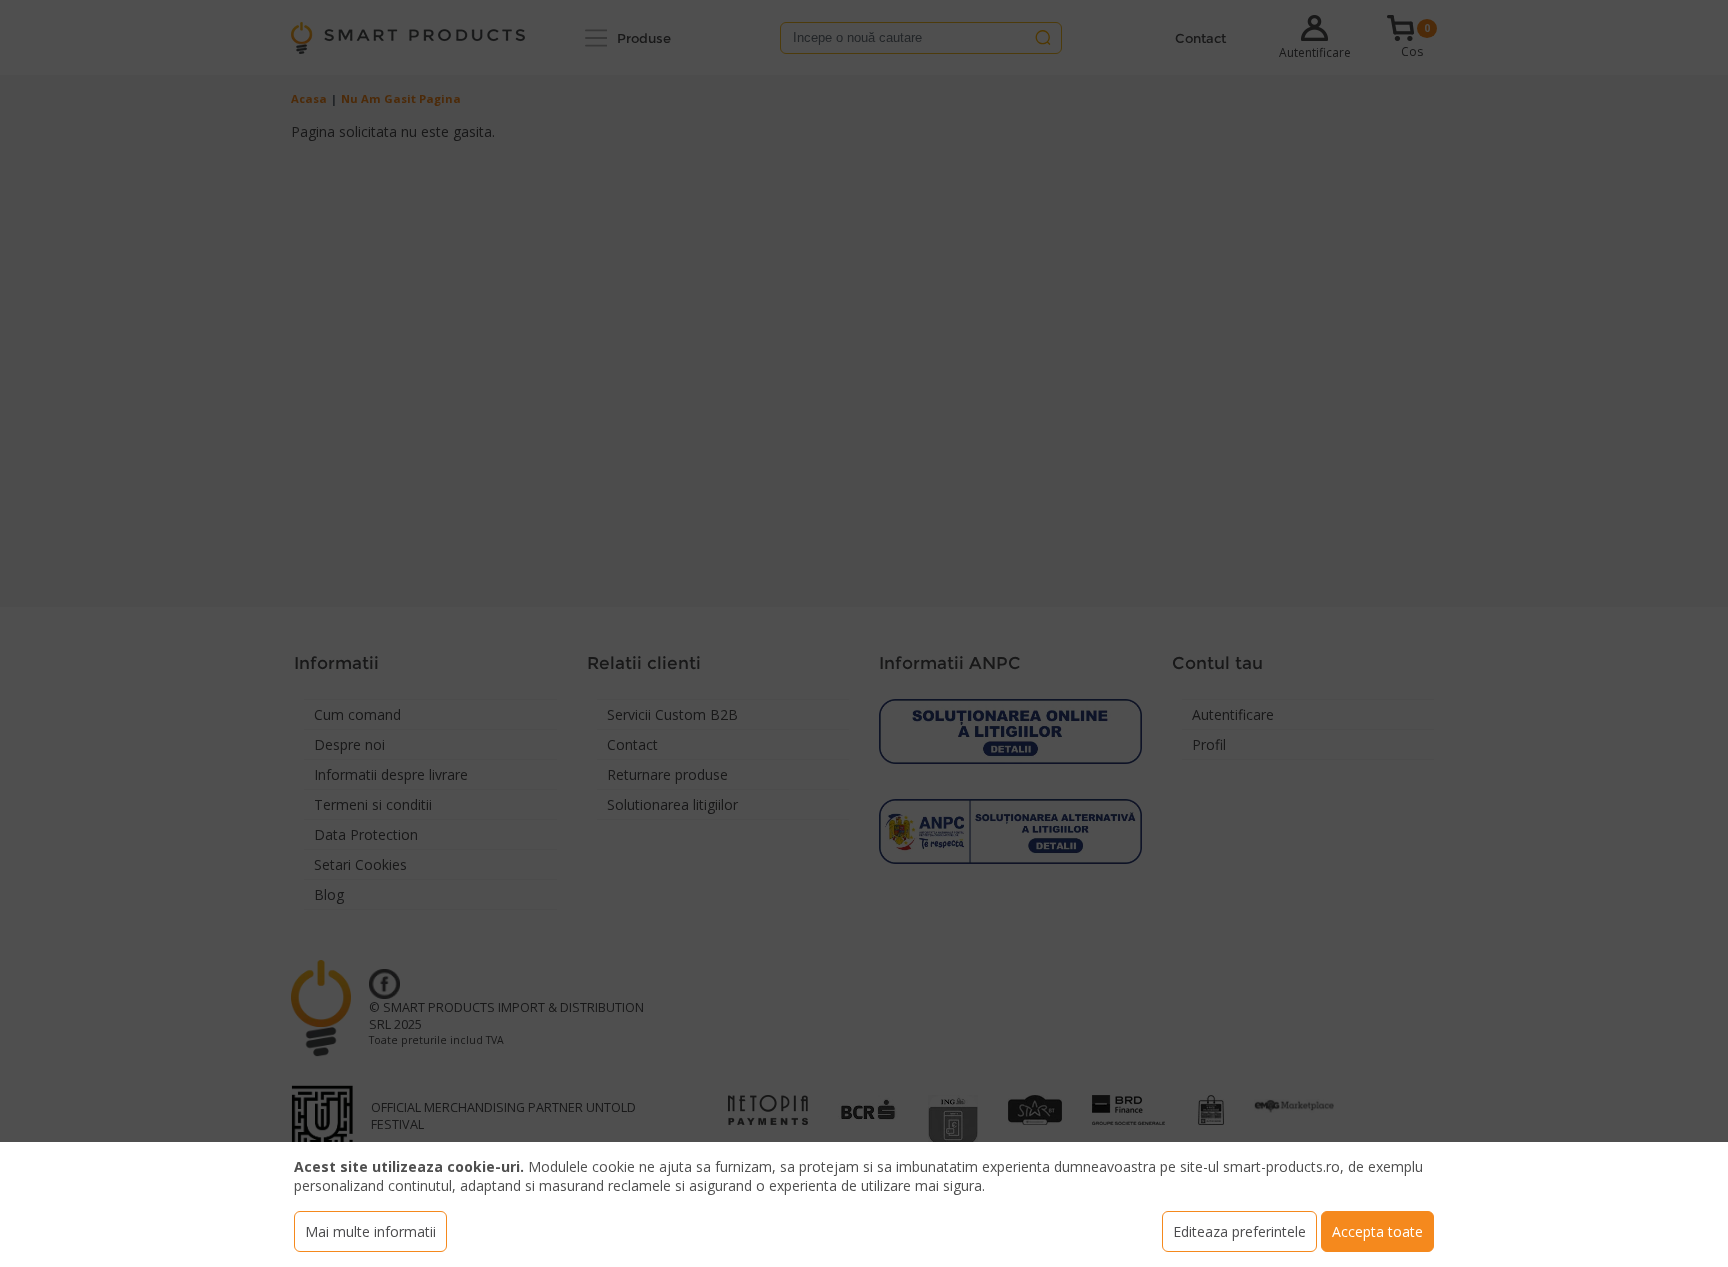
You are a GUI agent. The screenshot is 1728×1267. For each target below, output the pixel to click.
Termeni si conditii (373, 804)
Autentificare (1315, 52)
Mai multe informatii (370, 1231)
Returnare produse (667, 774)
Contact (1200, 38)
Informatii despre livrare (391, 774)
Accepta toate (1377, 1231)
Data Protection (366, 834)
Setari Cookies (360, 864)
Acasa (309, 98)
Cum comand (357, 714)
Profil (1209, 744)
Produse (644, 38)
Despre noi (349, 744)
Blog (329, 894)
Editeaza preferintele (1239, 1231)
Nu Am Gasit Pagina (401, 98)
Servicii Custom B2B (672, 714)
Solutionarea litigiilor (672, 804)
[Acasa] (408, 38)
